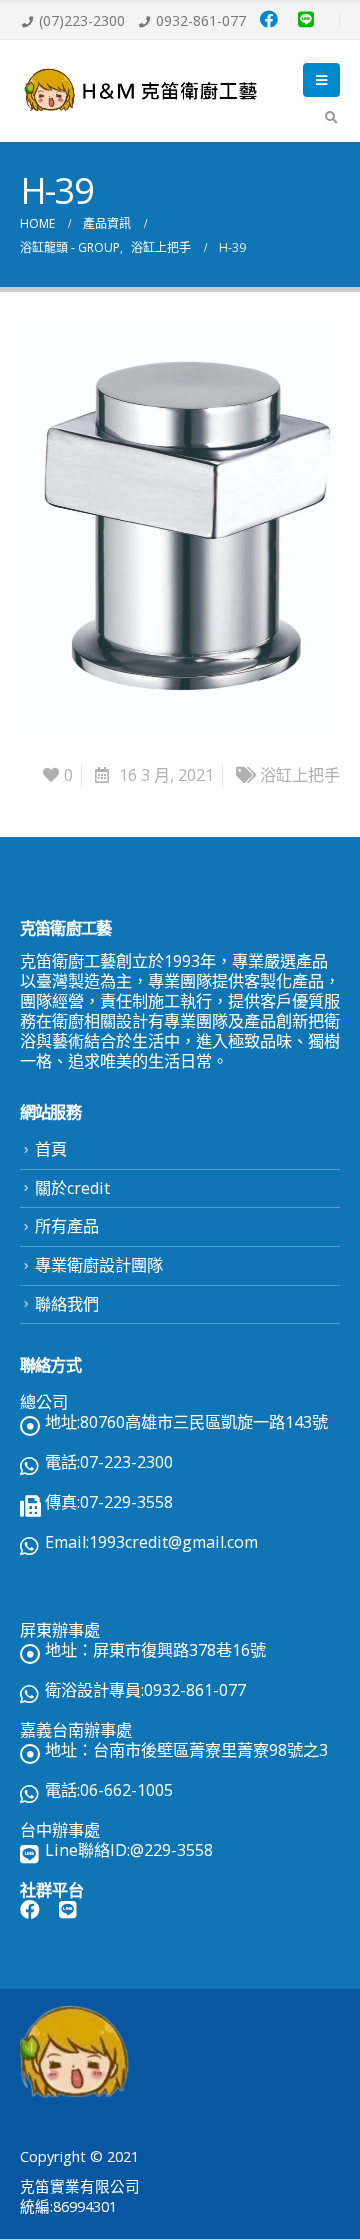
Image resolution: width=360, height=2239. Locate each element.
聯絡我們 (67, 1304)
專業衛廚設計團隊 (99, 1265)
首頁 (51, 1149)
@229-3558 (171, 1850)
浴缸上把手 (300, 775)
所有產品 (67, 1226)
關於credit (72, 1188)
